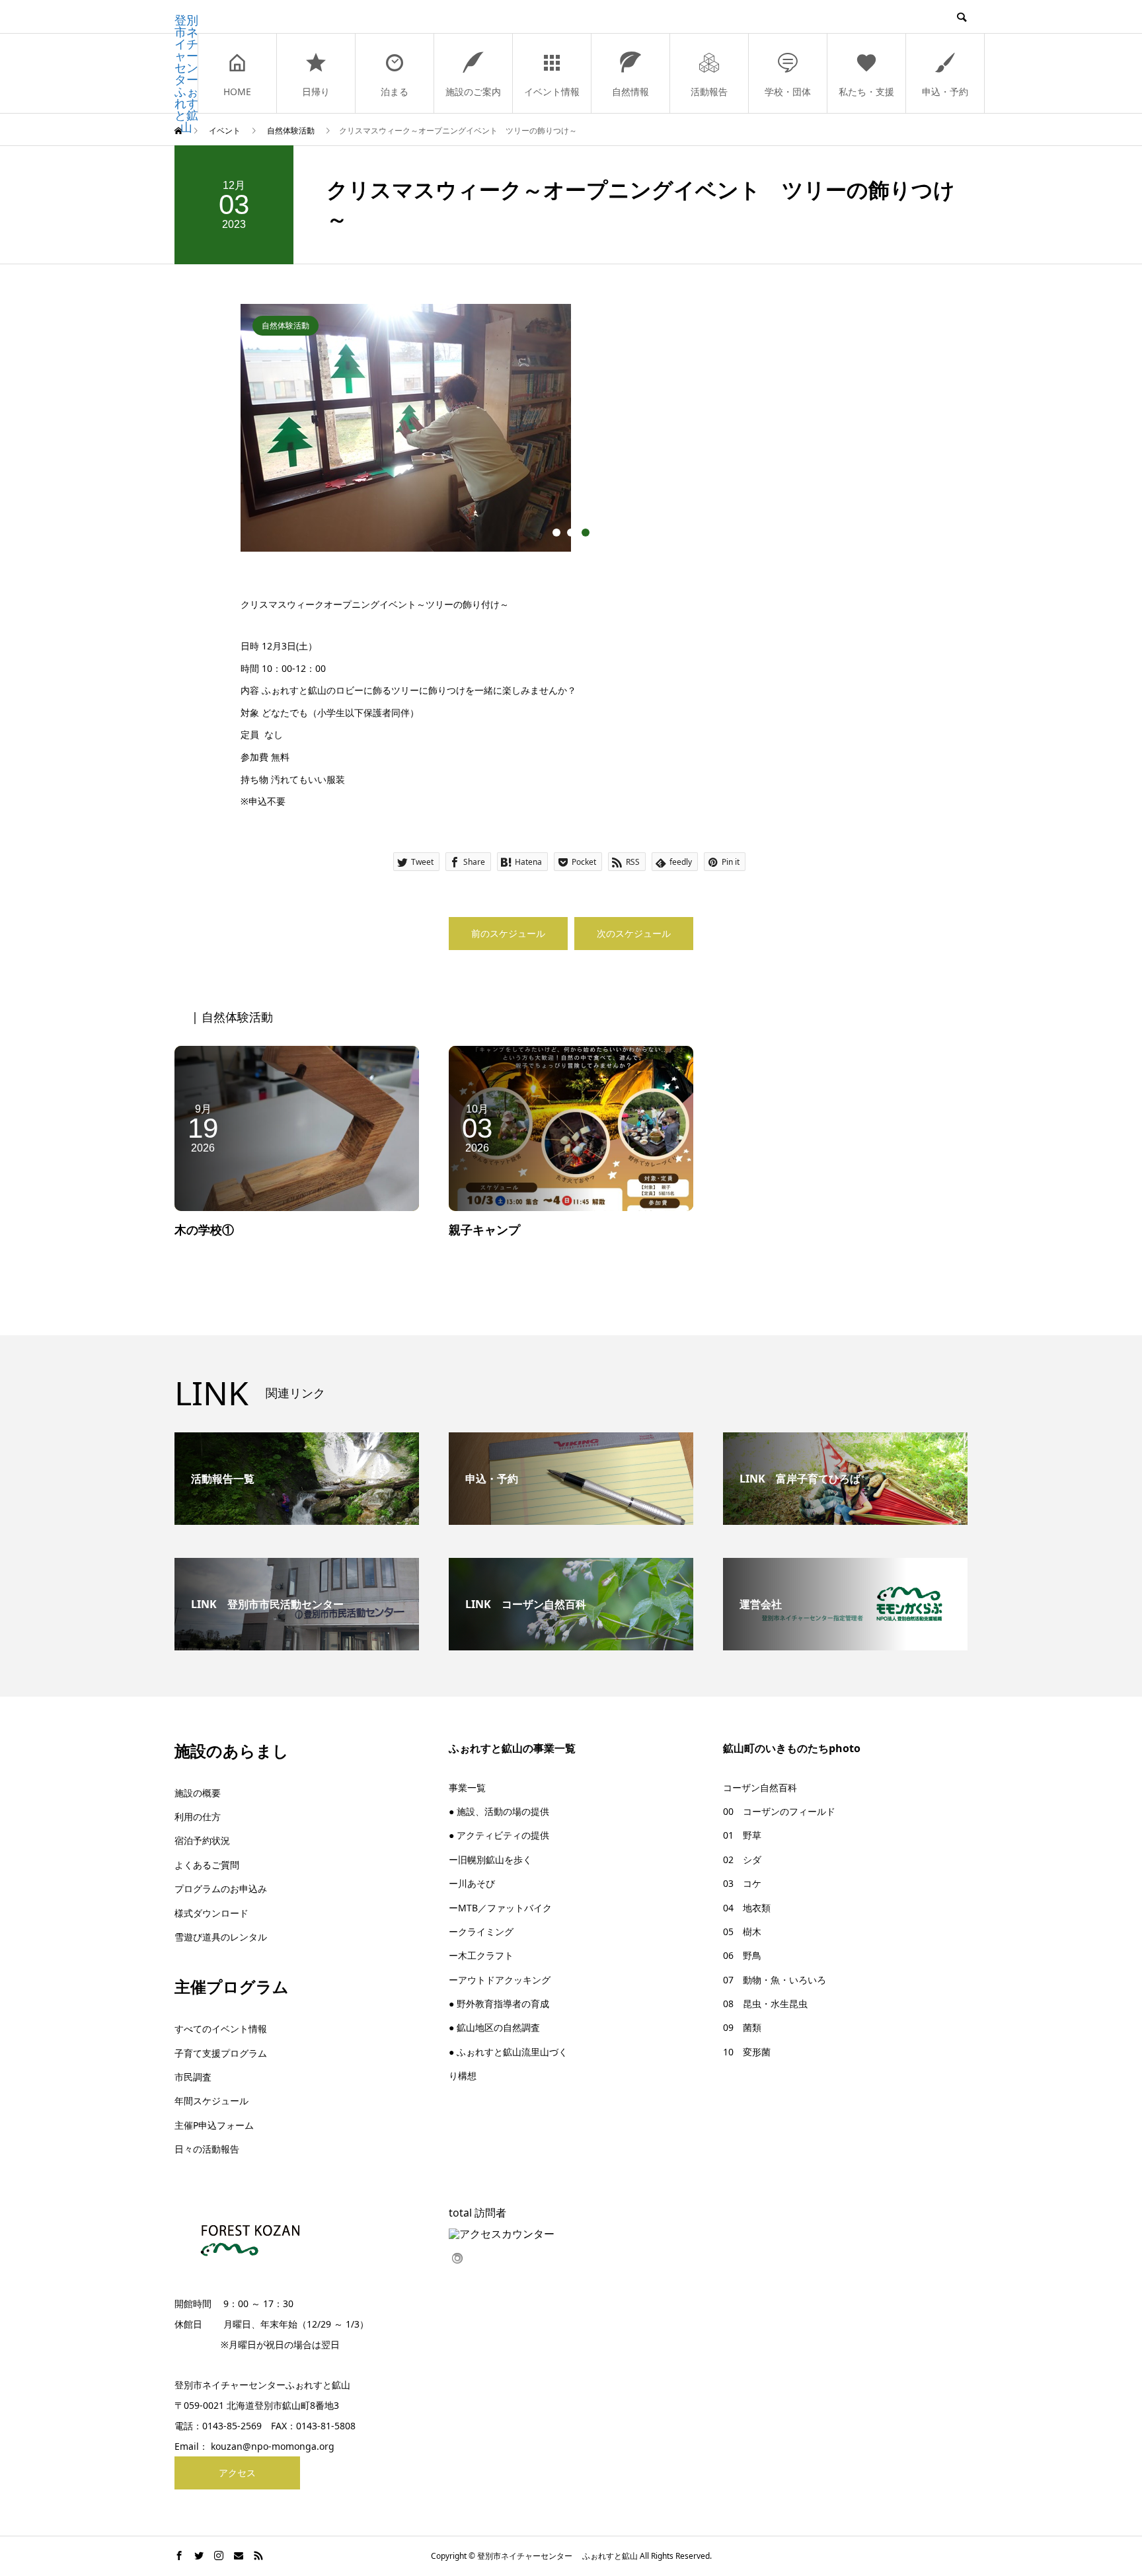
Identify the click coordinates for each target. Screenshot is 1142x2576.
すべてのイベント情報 (221, 2029)
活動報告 (709, 92)
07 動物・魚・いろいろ (775, 1980)
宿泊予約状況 (202, 1840)
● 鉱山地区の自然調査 (494, 2027)
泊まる (395, 92)
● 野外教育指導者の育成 (499, 2004)
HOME (237, 92)
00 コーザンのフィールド (779, 1811)
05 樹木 (742, 1932)
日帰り (316, 92)
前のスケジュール (508, 933)
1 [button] (556, 533)
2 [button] (571, 533)
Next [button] (911, 435)
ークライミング (481, 1932)
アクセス (237, 2473)
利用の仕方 (198, 1817)
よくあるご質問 (207, 1865)
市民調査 (193, 2077)
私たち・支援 (866, 92)
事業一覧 (467, 1787)
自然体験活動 (285, 325)
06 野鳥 (742, 1955)
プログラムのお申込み (221, 1889)
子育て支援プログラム (221, 2053)
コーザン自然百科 (760, 1787)
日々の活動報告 (207, 2149)
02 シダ (742, 1859)
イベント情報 (552, 92)
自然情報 (630, 92)
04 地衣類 (747, 1908)
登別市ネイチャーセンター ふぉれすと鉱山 (186, 73)
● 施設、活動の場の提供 (499, 1811)
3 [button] (586, 533)
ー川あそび (472, 1883)
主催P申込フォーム (214, 2125)
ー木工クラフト (481, 1955)
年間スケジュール (211, 2101)
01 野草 (742, 1835)
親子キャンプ (484, 1230)
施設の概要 (198, 1793)
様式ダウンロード (211, 1913)
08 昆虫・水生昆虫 (765, 2004)
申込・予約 (945, 92)
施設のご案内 (473, 92)
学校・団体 (788, 92)
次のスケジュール (634, 933)
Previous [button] (231, 435)
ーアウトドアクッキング (500, 1980)
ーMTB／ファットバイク (500, 1908)
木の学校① (204, 1230)
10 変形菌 (747, 2052)
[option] (571, 428)
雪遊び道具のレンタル (221, 1937)
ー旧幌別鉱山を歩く (490, 1859)
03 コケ (742, 1883)
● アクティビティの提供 (499, 1835)
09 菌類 (742, 2027)
